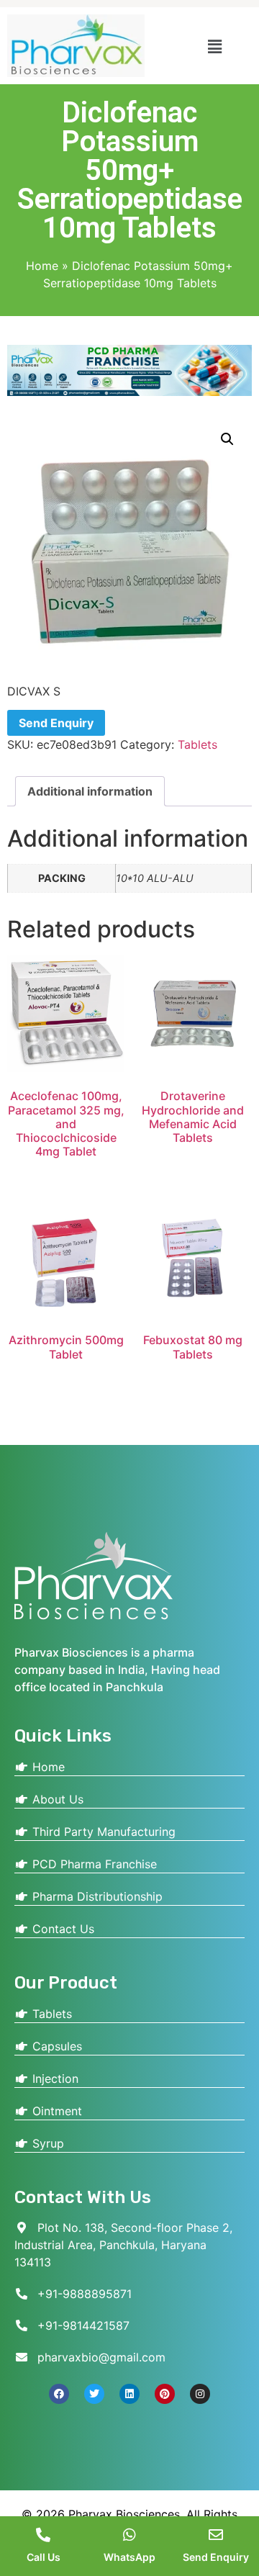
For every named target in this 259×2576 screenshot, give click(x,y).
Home (42, 266)
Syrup (46, 2143)
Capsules (55, 2046)
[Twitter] (94, 2394)
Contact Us (62, 1929)
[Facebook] (59, 2394)
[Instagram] (200, 2394)
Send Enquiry (56, 723)
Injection (54, 2079)
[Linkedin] (129, 2394)
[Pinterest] (165, 2394)
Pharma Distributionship (96, 1896)
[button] (215, 46)
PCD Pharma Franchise (93, 1864)
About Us (56, 1799)
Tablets (197, 744)
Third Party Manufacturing (102, 1832)
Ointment (55, 2111)
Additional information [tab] (90, 791)
